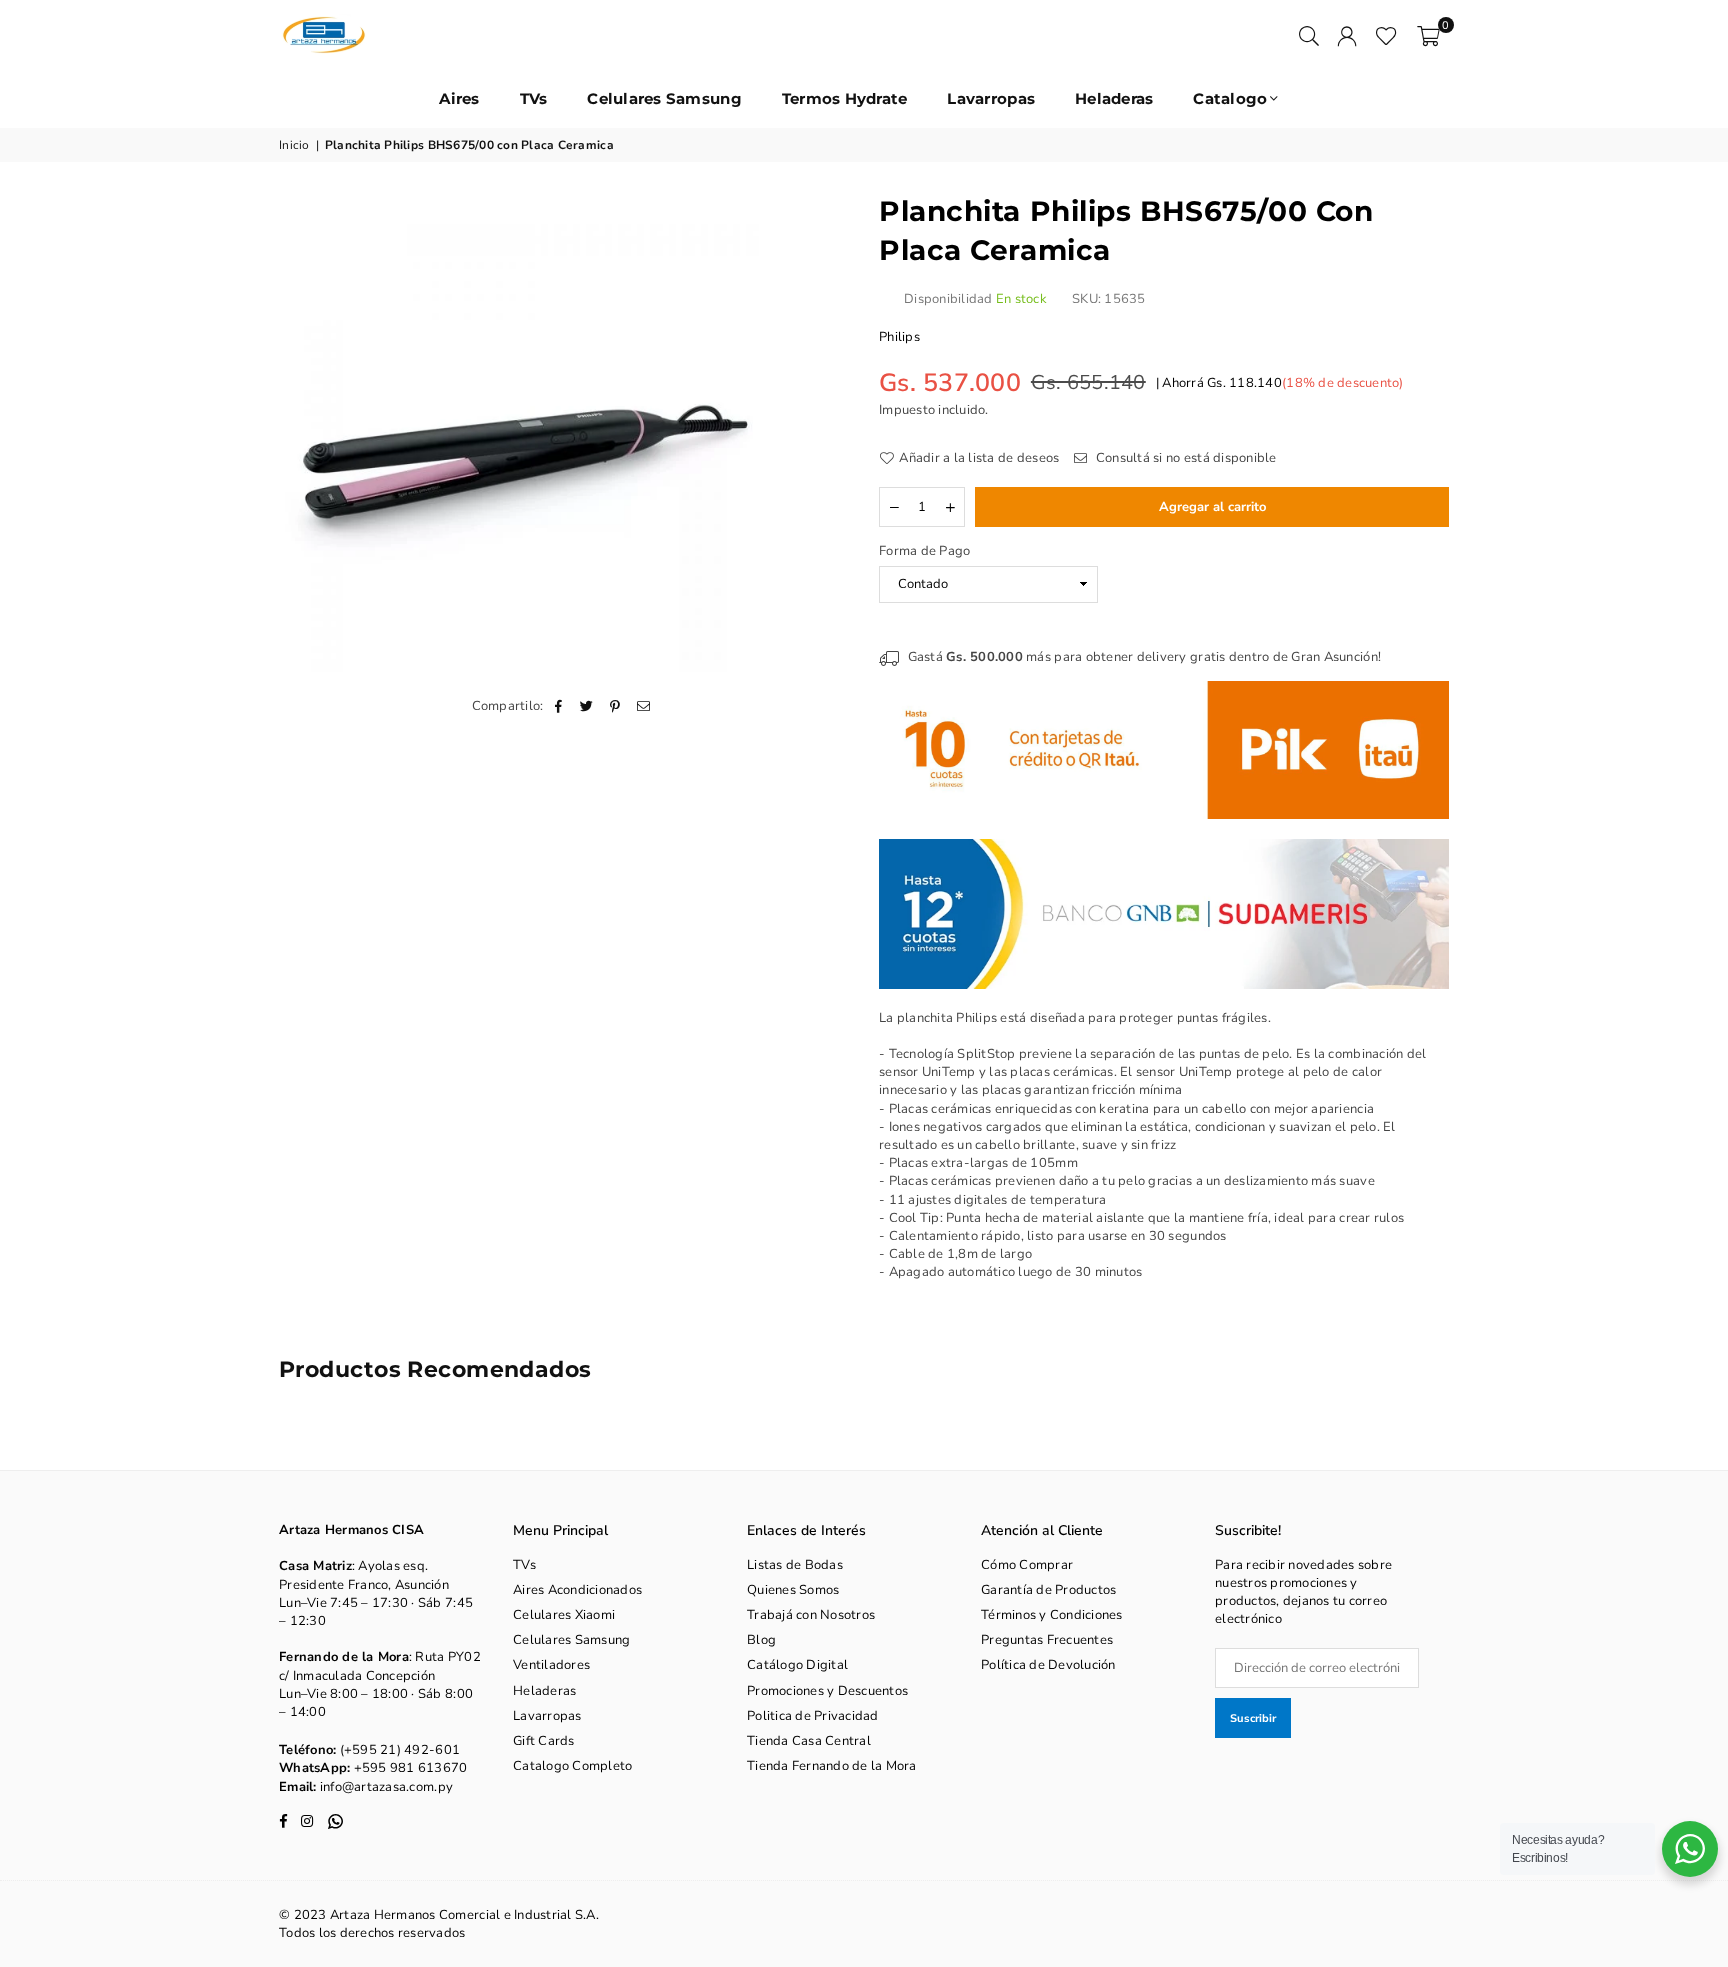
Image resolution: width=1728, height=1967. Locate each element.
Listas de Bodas (795, 1565)
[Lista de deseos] (1386, 35)
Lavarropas (991, 98)
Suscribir (1253, 1718)
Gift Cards (544, 1741)
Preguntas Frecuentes (1047, 1640)
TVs (534, 98)
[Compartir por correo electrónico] (643, 706)
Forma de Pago (924, 551)
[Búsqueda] (1309, 35)
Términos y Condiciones (1052, 1615)
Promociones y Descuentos (827, 1691)
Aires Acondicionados (577, 1590)
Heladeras (1114, 98)
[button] (1428, 35)
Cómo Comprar (1027, 1565)
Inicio (294, 145)
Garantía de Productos (1048, 1590)
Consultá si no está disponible (1184, 458)
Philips (899, 337)
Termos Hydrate (845, 98)
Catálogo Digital (797, 1665)
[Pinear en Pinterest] (615, 706)
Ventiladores (551, 1665)
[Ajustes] (1347, 35)
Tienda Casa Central (809, 1741)
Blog (761, 1640)
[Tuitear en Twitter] (587, 706)
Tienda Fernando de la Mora (832, 1766)
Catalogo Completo (572, 1766)
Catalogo (1230, 98)
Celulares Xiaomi (564, 1615)
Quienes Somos (793, 1590)
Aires (459, 98)
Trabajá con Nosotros (811, 1615)
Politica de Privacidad (813, 1716)
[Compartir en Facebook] (559, 706)
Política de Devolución (1048, 1665)
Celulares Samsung (664, 98)
